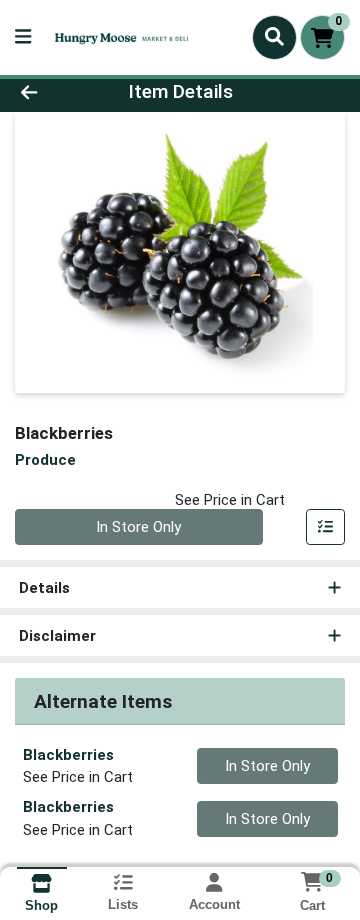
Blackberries (68, 755)
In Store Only (138, 527)
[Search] (274, 37)
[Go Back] (56, 92)
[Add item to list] (326, 527)
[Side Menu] (23, 37)
